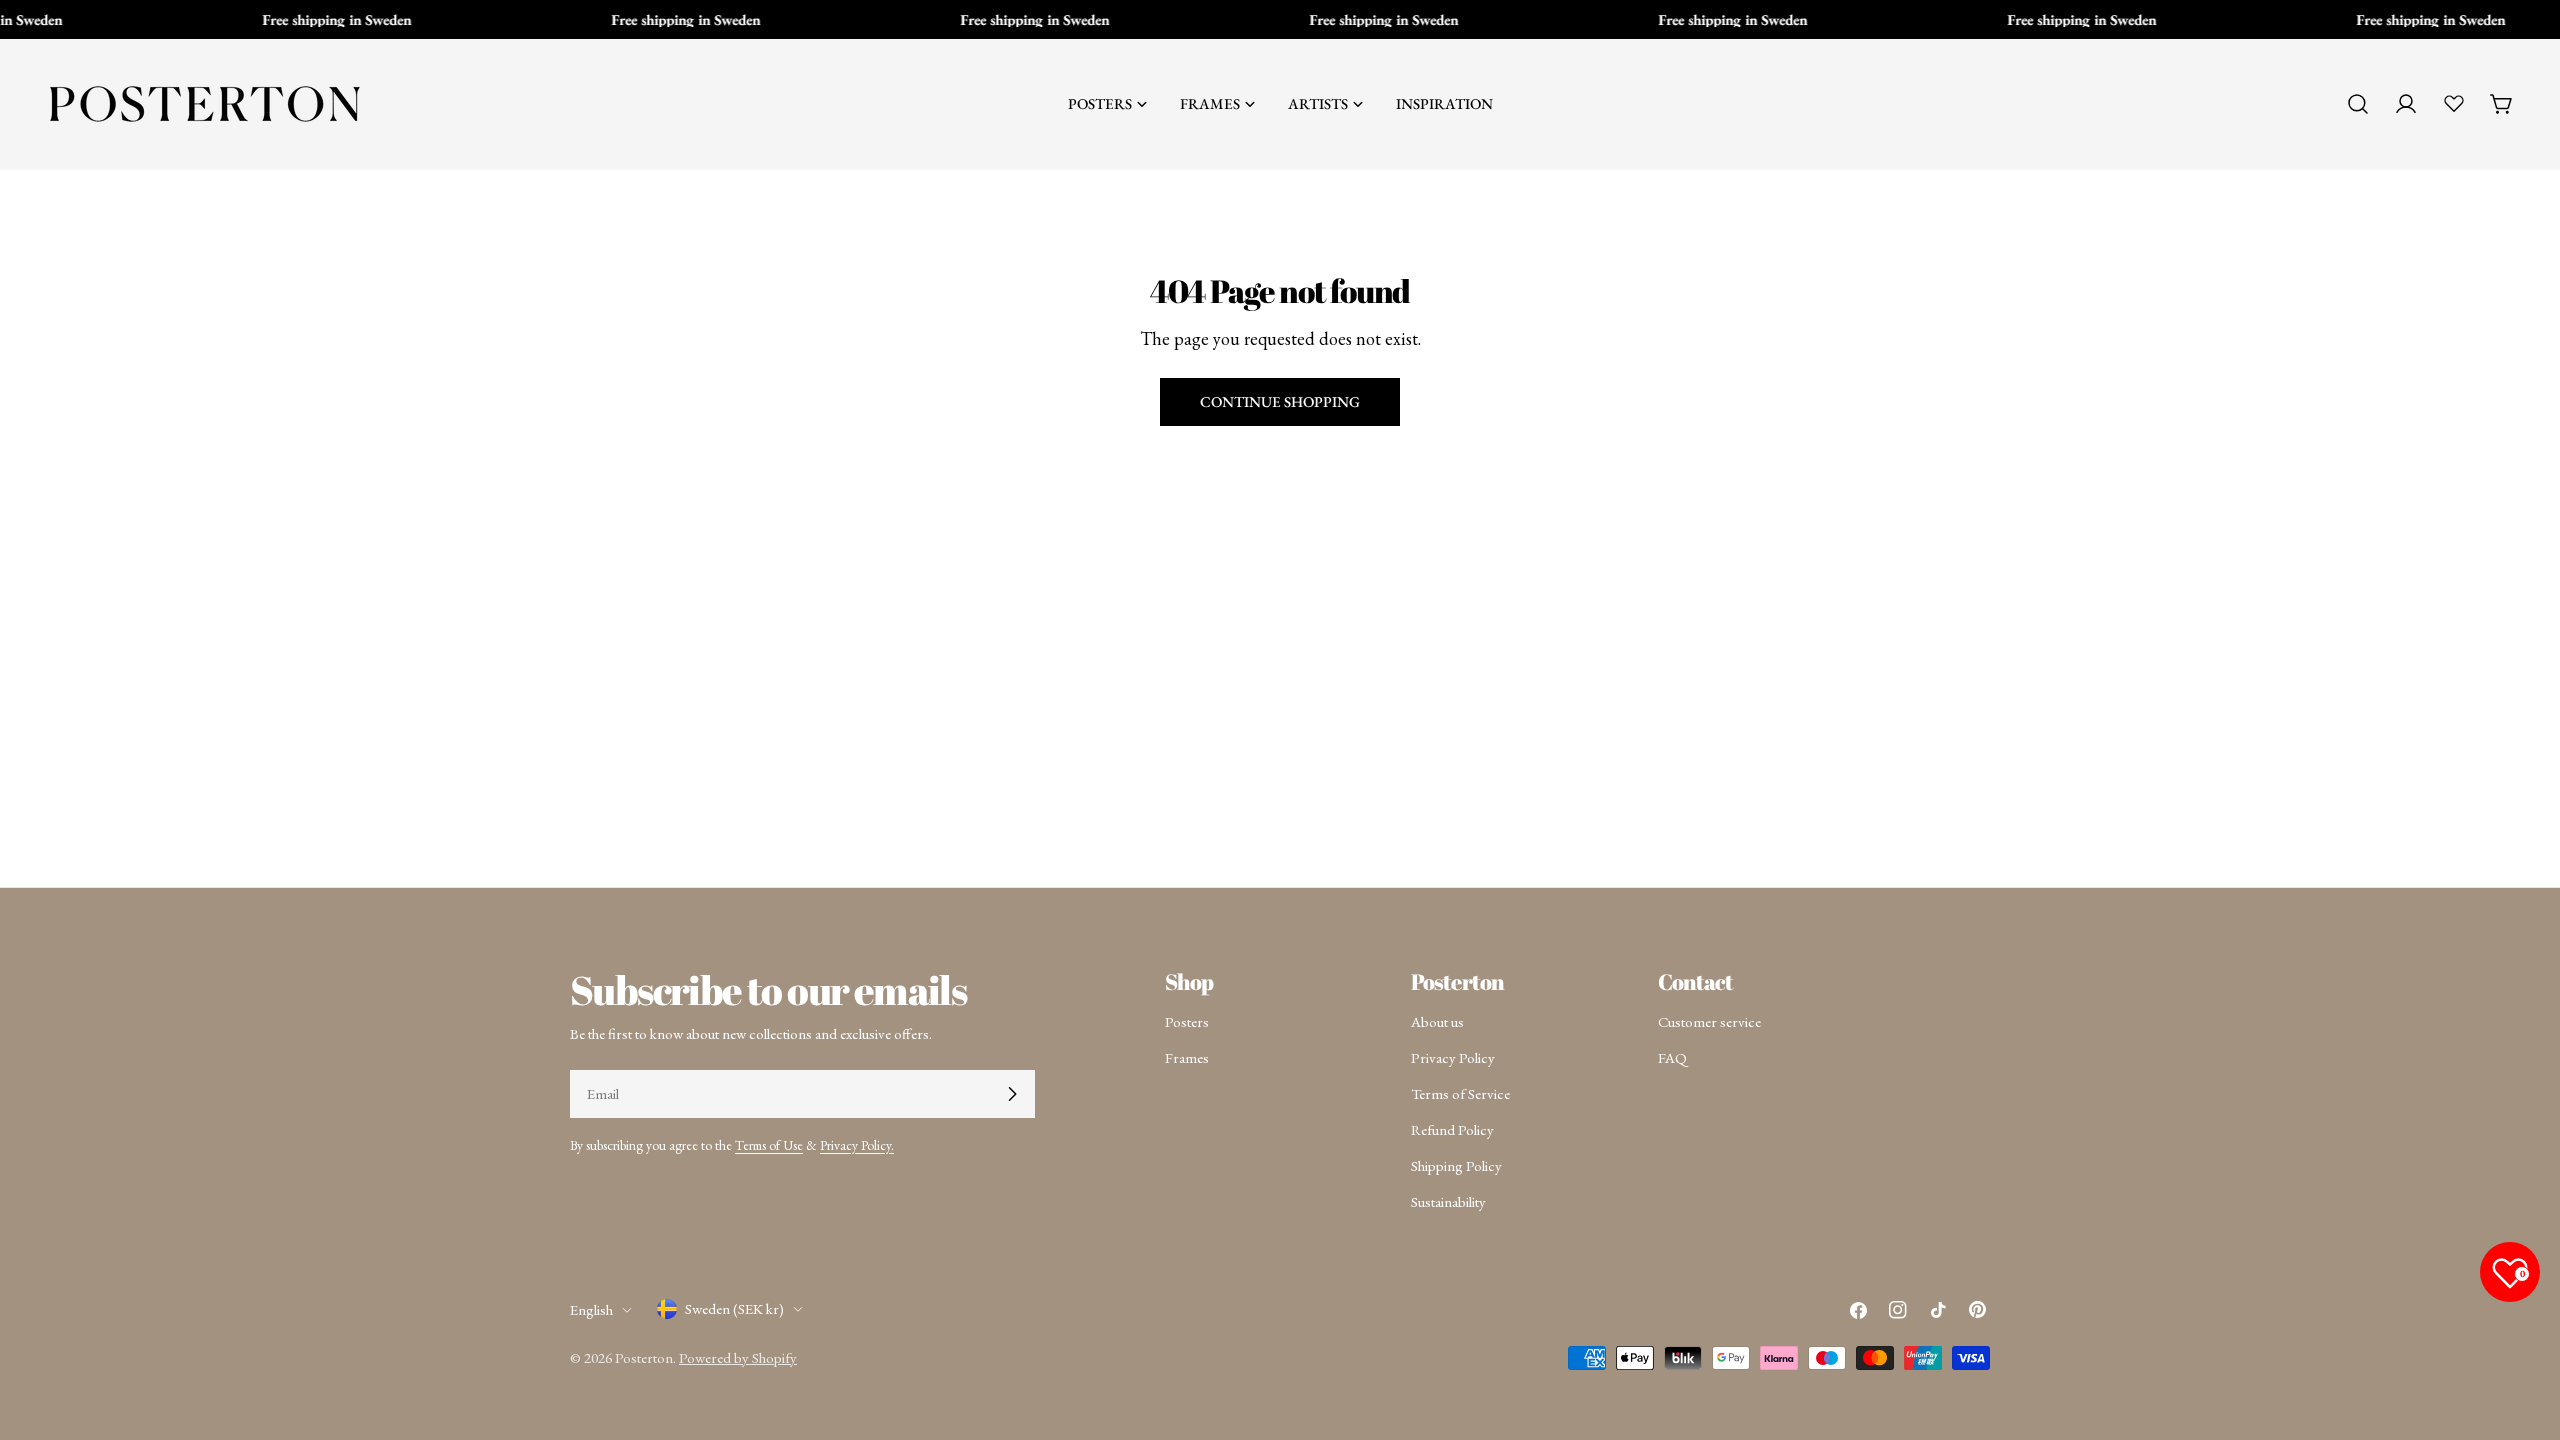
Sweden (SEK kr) (734, 1308)
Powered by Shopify (738, 1357)
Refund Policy (1452, 1129)
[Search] (2358, 104)
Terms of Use (769, 1145)
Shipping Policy (1456, 1165)
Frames (1187, 1057)
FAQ (1672, 1057)
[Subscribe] (1012, 1094)
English (591, 1309)
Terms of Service (1460, 1093)
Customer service (1709, 1021)
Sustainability (1448, 1201)
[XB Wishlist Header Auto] (2454, 103)
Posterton (644, 1357)
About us (1437, 1021)
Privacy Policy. (857, 1145)
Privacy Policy (1453, 1057)
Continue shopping (1280, 401)
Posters (1187, 1021)
